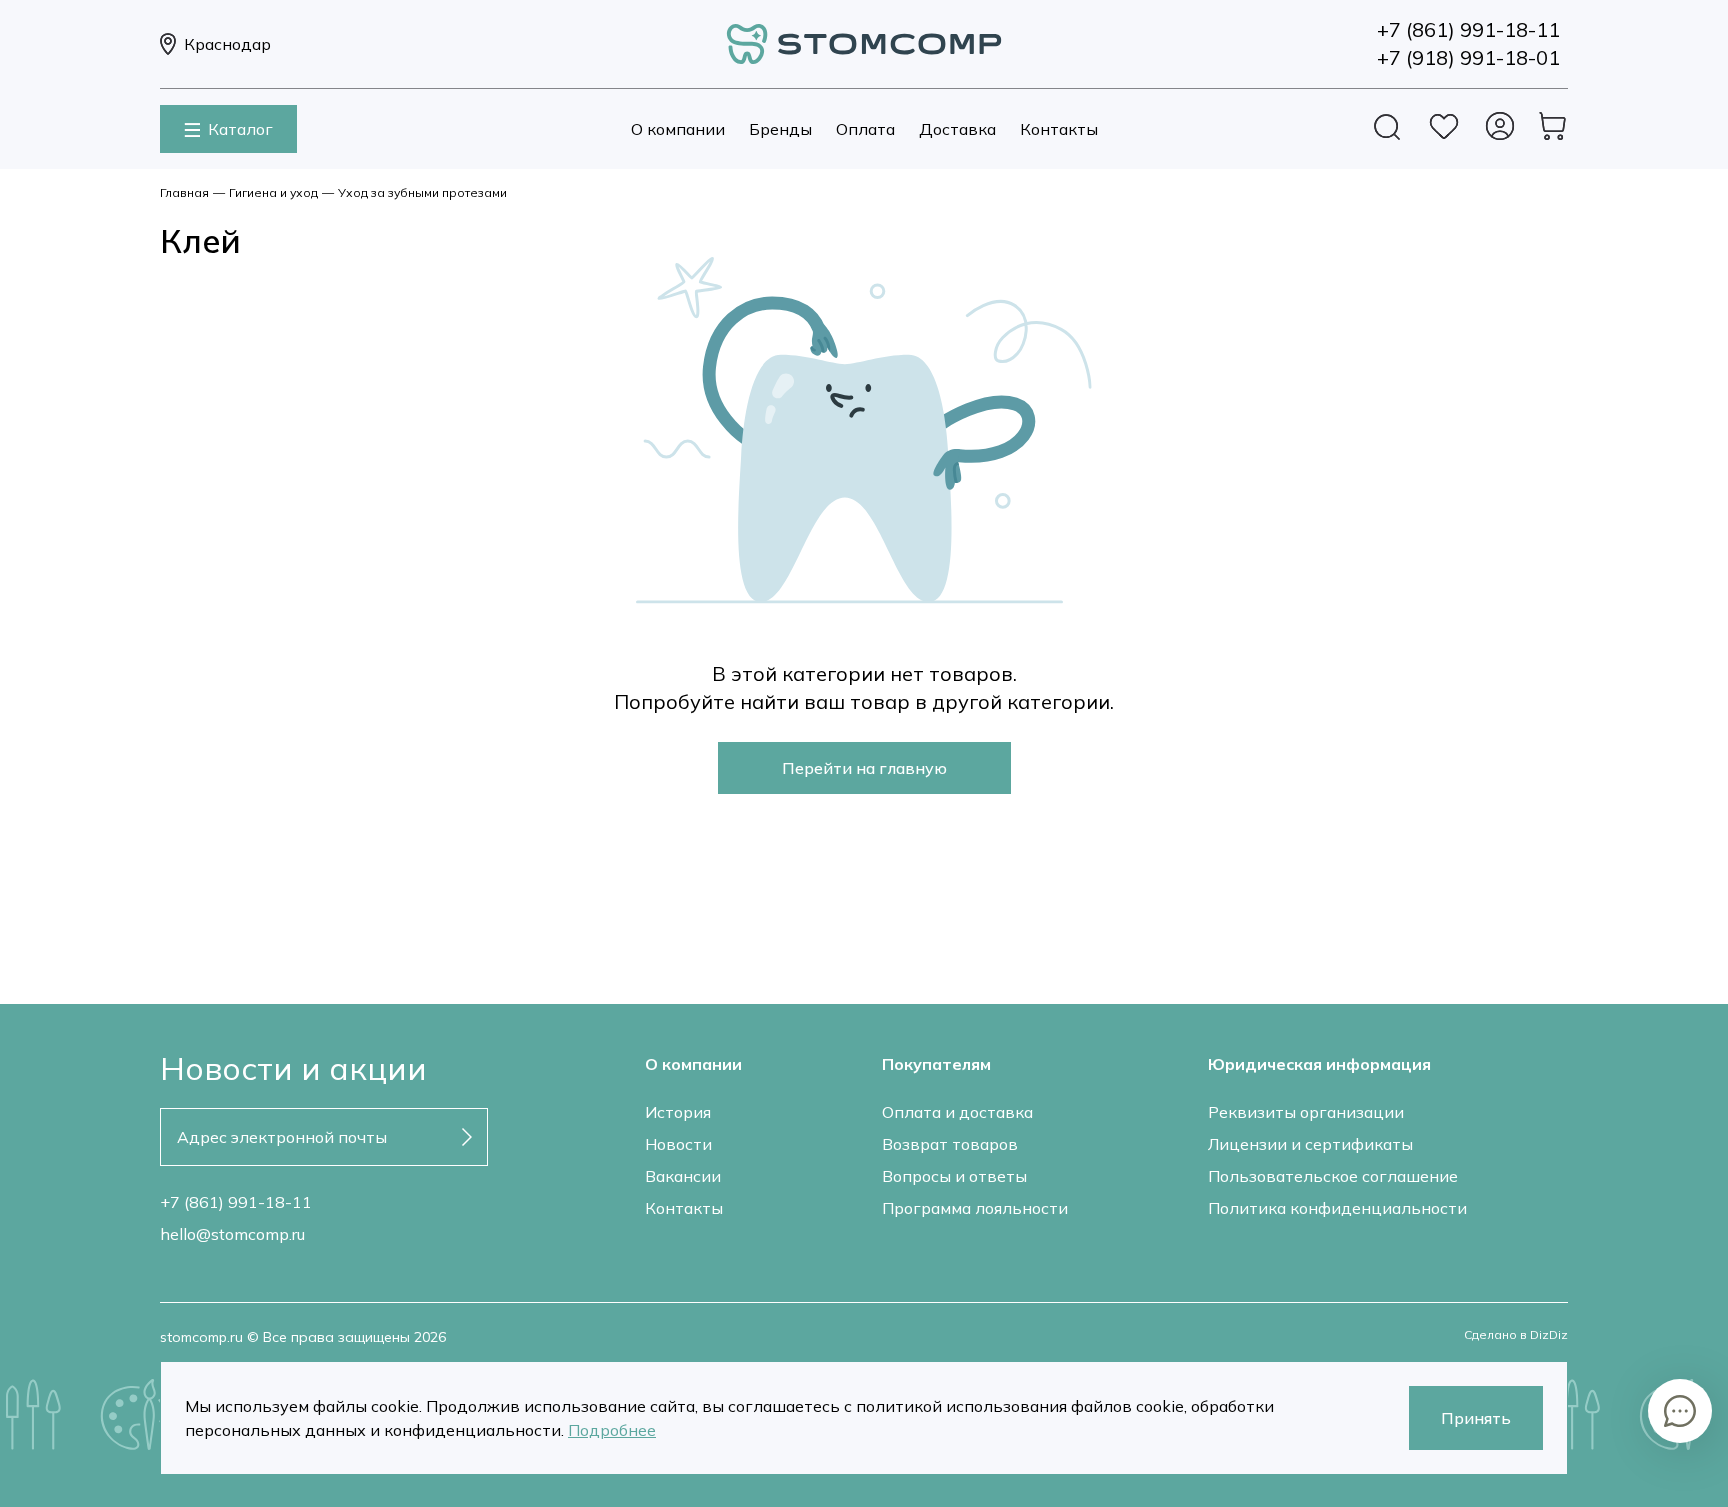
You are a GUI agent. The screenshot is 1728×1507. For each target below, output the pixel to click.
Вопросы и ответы (954, 1176)
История (678, 1112)
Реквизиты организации (1306, 1112)
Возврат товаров (950, 1144)
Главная (184, 192)
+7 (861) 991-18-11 (236, 1202)
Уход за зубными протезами (422, 192)
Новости (678, 1144)
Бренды (780, 129)
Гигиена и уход (273, 192)
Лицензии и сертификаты (1310, 1144)
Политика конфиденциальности (1337, 1208)
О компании (678, 129)
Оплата (865, 129)
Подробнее (612, 1430)
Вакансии (683, 1176)
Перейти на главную (864, 768)
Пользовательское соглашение (1333, 1176)
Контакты (1059, 129)
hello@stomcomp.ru (232, 1234)
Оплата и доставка (957, 1112)
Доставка (957, 129)
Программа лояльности (975, 1208)
